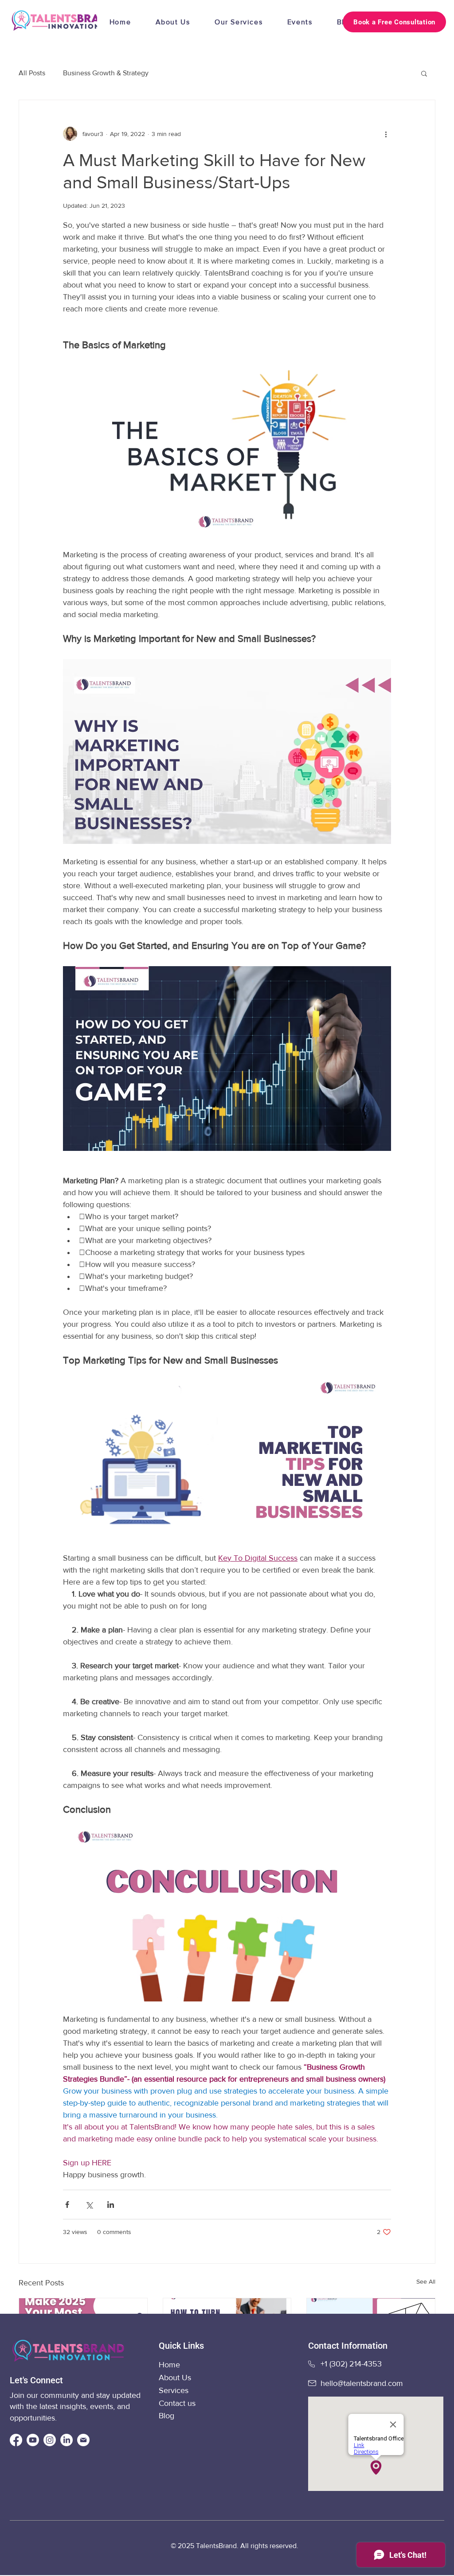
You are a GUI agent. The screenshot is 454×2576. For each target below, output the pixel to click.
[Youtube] (33, 2440)
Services (174, 2390)
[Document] (83, 2440)
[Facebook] (16, 2440)
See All (426, 2281)
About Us (175, 2378)
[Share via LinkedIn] (111, 2205)
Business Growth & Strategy (106, 73)
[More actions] (386, 134)
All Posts (32, 73)
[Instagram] (50, 2440)
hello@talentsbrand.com (362, 2383)
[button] (424, 73)
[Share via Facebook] (67, 2205)
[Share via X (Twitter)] (89, 2205)
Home (170, 2365)
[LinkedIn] (67, 2440)
